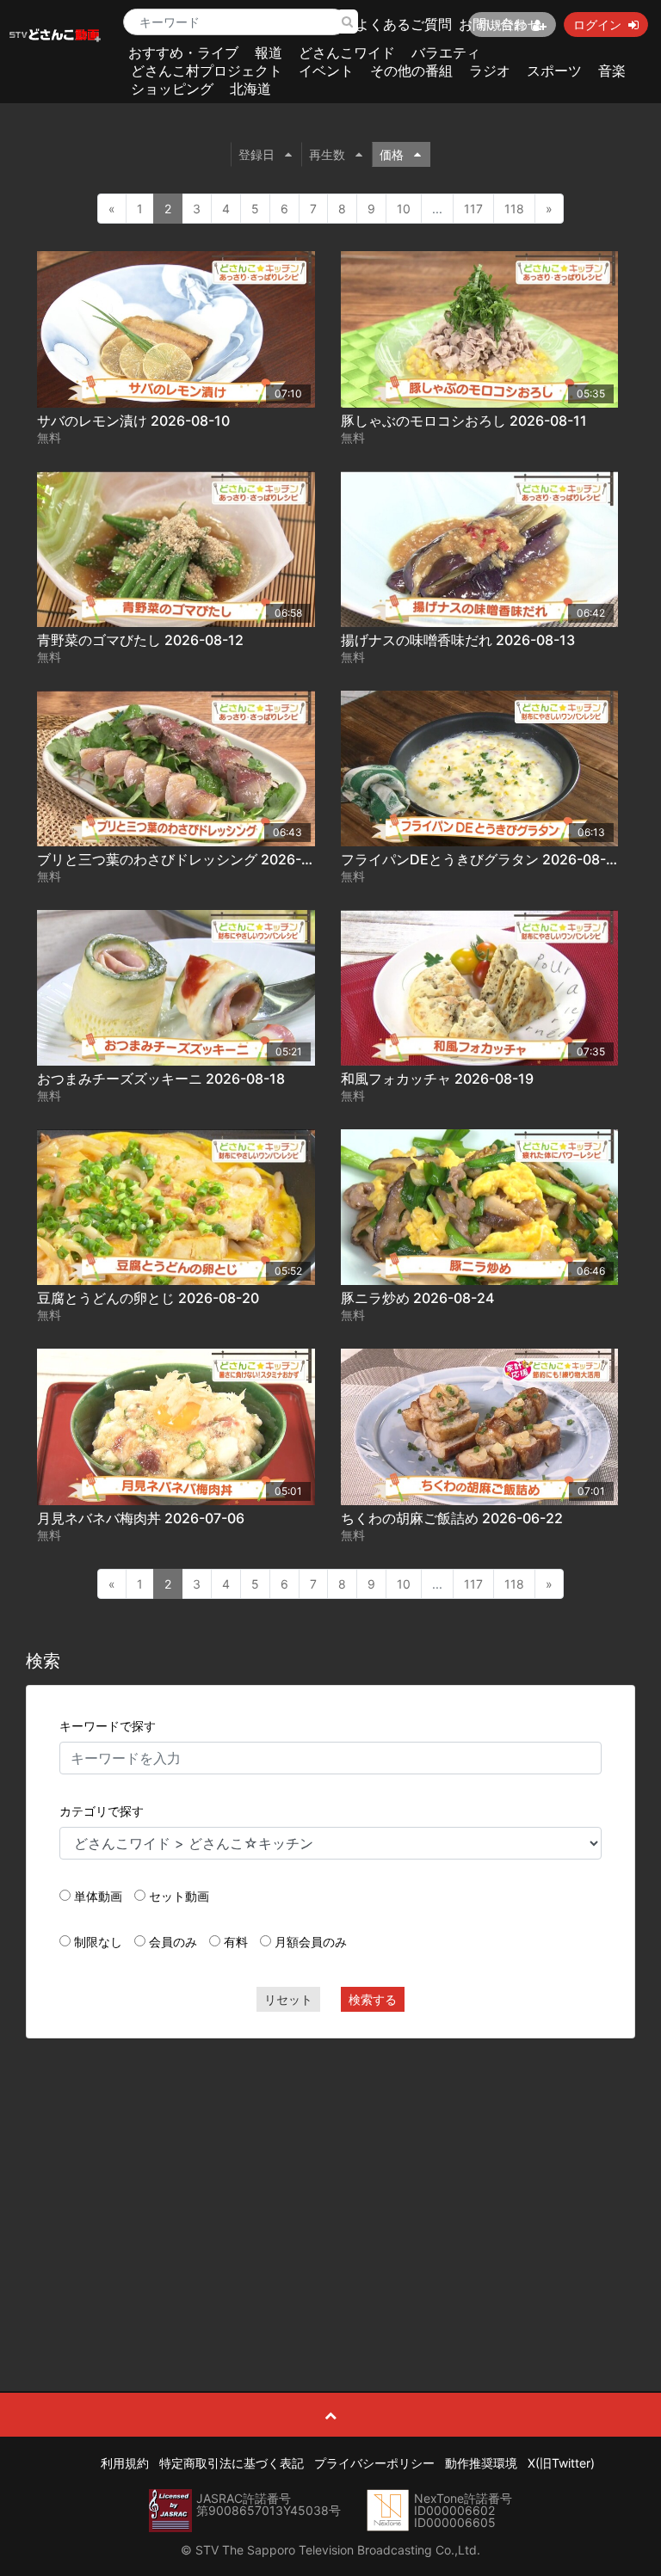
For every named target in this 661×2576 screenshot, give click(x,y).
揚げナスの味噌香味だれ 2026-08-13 (458, 640)
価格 (392, 154)
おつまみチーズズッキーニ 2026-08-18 (161, 1079)
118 (514, 209)
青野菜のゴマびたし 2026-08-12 (140, 640)
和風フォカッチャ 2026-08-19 (437, 1079)
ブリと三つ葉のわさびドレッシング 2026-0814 (185, 859)
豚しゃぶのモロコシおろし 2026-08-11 (464, 421)
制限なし (98, 1942)
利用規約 (125, 2463)
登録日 (256, 154)
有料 (236, 1942)
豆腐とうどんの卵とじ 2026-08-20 (148, 1298)
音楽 (612, 71)
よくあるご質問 (404, 24)
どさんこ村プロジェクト (207, 71)
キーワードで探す (108, 1726)
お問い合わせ (500, 24)
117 (473, 209)
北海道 (250, 89)
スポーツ (554, 71)
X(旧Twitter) (561, 2463)
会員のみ (173, 1942)
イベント (326, 71)
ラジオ (490, 71)
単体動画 (98, 1896)
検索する (373, 1999)
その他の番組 (411, 71)
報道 (269, 52)
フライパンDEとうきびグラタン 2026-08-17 (481, 859)
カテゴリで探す (102, 1811)
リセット (288, 1999)
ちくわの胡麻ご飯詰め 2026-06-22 (452, 1518)
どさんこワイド (347, 52)
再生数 (327, 154)
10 (404, 209)
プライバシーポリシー (374, 2463)
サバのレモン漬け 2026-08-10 (133, 421)
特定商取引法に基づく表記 (232, 2463)
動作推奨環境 (481, 2463)
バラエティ (446, 52)
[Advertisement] (331, 2176)
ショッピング (172, 89)
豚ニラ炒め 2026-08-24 (417, 1298)
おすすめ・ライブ (183, 52)
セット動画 (179, 1896)
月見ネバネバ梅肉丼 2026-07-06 (141, 1518)
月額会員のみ (311, 1942)
